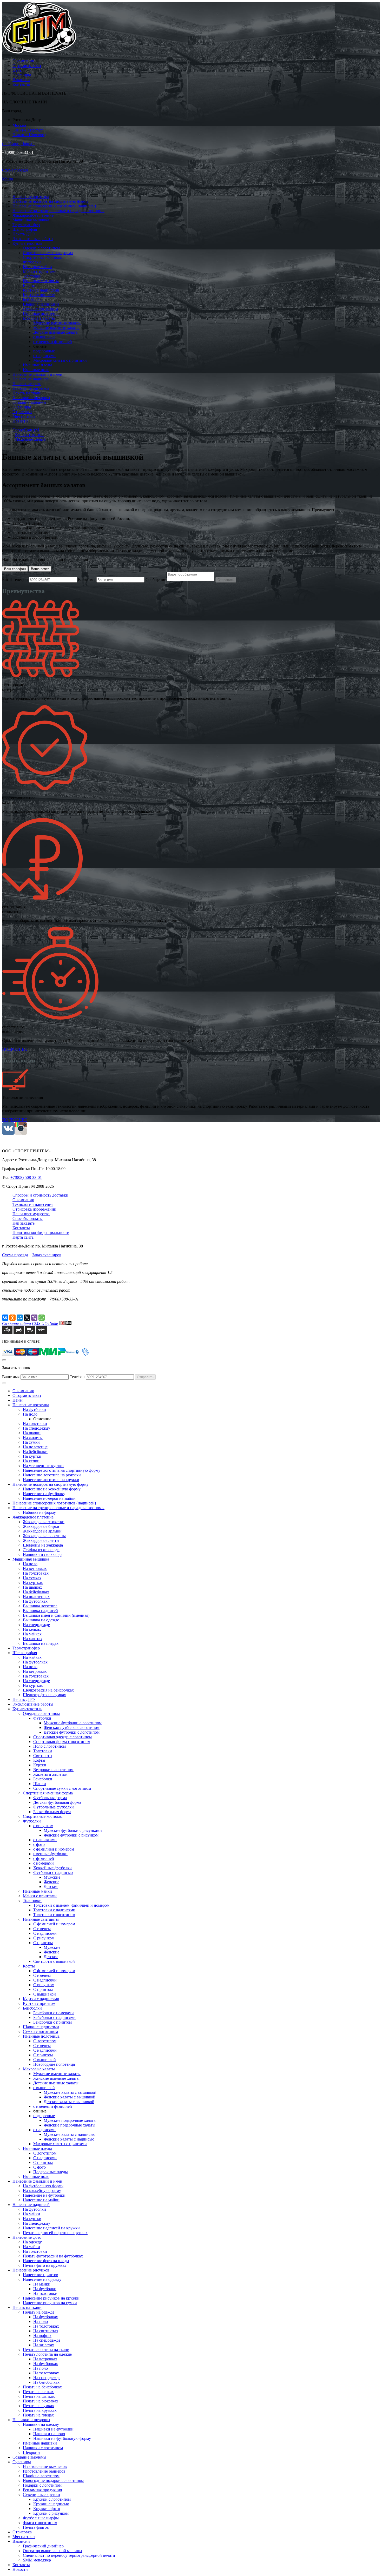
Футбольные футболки (54, 1807)
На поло (30, 1414)
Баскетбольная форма (52, 1812)
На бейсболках (36, 1592)
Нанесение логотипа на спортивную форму (62, 1470)
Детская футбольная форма (57, 1802)
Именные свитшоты (41, 281)
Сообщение (156, 580)
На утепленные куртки (43, 1466)
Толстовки (32, 276)
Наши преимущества (31, 1214)
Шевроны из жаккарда (43, 1545)
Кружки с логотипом (52, 2499)
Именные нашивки (40, 2443)
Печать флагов (36, 2527)
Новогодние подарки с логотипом (53, 2481)
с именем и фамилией (53, 342)
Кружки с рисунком (51, 2513)
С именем (42, 1929)
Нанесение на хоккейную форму (52, 1489)
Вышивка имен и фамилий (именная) (56, 1615)
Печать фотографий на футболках (53, 2256)
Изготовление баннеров (44, 2471)
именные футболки (50, 1854)
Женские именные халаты (56, 328)
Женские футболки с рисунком (71, 1835)
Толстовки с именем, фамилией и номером (71, 1905)
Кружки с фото (47, 2509)
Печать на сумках (38, 2406)
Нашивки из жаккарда (43, 1554)
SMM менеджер (37, 2560)
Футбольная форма (50, 1798)
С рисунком (44, 1938)
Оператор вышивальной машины (52, 2551)
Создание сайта (17, 1323)
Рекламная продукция (42, 2490)
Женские (51, 1882)
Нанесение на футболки (44, 2195)
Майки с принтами (40, 271)
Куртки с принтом (39, 295)
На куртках (33, 1583)
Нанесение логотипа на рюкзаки (52, 1475)
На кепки (31, 1461)
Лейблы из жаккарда (41, 1550)
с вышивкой (44, 337)
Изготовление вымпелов (45, 2466)
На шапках (32, 1587)
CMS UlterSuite (45, 1323)
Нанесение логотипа (31, 197)
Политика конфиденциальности (41, 1233)
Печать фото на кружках (45, 2265)
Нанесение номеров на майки (49, 1498)
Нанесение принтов (41, 2275)
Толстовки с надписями (54, 1910)
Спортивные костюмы (43, 257)
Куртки (40, 1765)
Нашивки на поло (49, 2434)
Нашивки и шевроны (31, 398)
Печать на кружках (40, 2410)
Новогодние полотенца (54, 2064)
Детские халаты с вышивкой (69, 2102)
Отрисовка (22, 412)
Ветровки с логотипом (53, 1770)
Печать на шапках (39, 2396)
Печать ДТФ (24, 234)
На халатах (33, 1639)
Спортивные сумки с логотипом (62, 1788)
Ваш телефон (15, 569)
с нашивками (45, 1840)
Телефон (20, 580)
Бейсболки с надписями (54, 2017)
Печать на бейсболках (42, 2387)
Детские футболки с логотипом (72, 1732)
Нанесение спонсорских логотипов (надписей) (54, 206)
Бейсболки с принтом (52, 2022)
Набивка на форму (39, 1512)
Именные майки (37, 267)
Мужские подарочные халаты (70, 2120)
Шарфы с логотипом (41, 2476)
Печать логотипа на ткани (46, 2350)
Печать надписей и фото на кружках (55, 2233)
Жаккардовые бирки (41, 1526)
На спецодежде (36, 1625)
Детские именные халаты (56, 332)
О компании (23, 61)
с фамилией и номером (54, 1849)
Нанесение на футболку (44, 1494)
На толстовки (35, 1424)
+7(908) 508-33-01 (18, 152)
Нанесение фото (27, 384)
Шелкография (25, 229)
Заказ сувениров (47, 1255)
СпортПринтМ (26, 430)
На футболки (34, 1409)
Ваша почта (40, 569)
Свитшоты (43, 1756)
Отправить (226, 580)
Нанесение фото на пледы (46, 2261)
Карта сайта (23, 1237)
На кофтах (42, 2336)
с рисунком (43, 1826)
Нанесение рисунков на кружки (51, 2298)
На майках (32, 1634)
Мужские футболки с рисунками (73, 1830)
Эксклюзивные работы (33, 239)
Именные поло (36, 370)
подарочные (44, 351)
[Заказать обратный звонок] (4, 1383)
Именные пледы (37, 365)
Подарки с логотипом (42, 2485)
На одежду (32, 2242)
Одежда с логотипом (41, 248)
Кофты (29, 285)
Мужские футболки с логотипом (73, 1723)
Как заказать (24, 1223)
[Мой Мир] (20, 1318)
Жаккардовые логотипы (44, 1536)
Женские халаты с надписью (69, 2139)
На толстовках (36, 1573)
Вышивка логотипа (40, 1606)
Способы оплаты (28, 1218)
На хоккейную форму (42, 2191)
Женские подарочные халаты (70, 2125)
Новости (20, 421)
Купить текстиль (27, 243)
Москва (19, 125)
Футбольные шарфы (41, 2518)
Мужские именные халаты (57, 323)
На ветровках (35, 1568)
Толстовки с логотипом (54, 1915)
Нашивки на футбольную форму (62, 2438)
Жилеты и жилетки (50, 1774)
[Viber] (34, 1318)
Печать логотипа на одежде (47, 2354)
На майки (31, 2214)
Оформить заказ (27, 66)
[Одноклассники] (12, 1318)
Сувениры (22, 75)
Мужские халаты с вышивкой (70, 2092)
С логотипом (45, 2041)
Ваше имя (87, 580)
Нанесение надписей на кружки (51, 2228)
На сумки (31, 1442)
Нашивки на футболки (53, 2429)
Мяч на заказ (24, 416)
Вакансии (21, 80)
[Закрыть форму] (4, 1360)
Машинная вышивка (31, 220)
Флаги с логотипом (40, 2523)
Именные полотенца (41, 313)
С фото (39, 2167)
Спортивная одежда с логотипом (62, 1737)
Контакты (21, 84)
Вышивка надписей (40, 1611)
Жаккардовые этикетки (44, 1522)
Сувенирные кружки (41, 2495)
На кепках (32, 1629)
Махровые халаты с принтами (60, 360)
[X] (27, 1318)
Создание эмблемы (29, 402)
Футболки (32, 262)
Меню (8, 179)
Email (7, 580)
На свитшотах (46, 2331)
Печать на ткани (27, 393)
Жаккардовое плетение (33, 215)
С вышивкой (45, 1994)
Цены (18, 70)
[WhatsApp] (42, 1318)
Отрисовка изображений (34, 1209)
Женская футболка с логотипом (72, 1728)
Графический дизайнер (43, 2546)
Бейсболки (32, 299)
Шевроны (32, 2452)
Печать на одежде (39, 2312)
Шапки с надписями (41, 304)
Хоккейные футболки (52, 1868)
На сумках (32, 1578)
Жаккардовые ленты (41, 1540)
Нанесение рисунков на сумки (50, 2303)
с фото (39, 1844)
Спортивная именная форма (48, 253)
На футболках (35, 1601)
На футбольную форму (43, 2186)
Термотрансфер (26, 225)
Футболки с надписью (53, 1872)
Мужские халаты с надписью (70, 2134)
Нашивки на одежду (41, 2424)
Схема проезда (15, 170)
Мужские (52, 1877)
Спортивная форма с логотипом (62, 1742)
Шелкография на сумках (44, 1695)
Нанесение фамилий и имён (37, 374)
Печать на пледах (38, 2415)
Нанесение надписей (31, 379)
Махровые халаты (39, 318)
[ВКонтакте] (5, 1318)
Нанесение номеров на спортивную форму (51, 201)
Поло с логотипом (50, 1746)
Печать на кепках (38, 2392)
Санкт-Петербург (28, 130)
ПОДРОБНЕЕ (15, 1049)
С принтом (43, 1943)
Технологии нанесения (33, 1204)
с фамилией (44, 1858)
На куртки (32, 1456)
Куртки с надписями (41, 290)
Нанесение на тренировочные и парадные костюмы (58, 211)
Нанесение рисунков (31, 388)
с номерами (44, 1863)
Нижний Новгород (29, 135)
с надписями (44, 356)
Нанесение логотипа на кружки (51, 1480)
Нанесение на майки (41, 2200)
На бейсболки (35, 1452)
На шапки (32, 1433)
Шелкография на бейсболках (48, 1690)
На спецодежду (37, 1428)
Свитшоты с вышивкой (54, 1961)
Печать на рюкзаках (41, 2401)
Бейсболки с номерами (54, 2013)
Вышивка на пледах (41, 1643)
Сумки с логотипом (40, 309)
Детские (51, 1887)
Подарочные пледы (51, 2172)
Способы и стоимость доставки (40, 1195)
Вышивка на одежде (41, 1620)
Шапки (40, 1784)
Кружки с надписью (51, 2504)
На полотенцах (36, 1597)
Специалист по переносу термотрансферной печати (69, 2555)
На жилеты (33, 1438)
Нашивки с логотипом (43, 2448)
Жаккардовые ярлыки (42, 1531)
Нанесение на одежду (42, 2279)
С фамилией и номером (54, 1924)
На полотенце (35, 1447)
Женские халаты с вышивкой (70, 2097)
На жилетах (44, 2345)
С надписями (45, 1933)
